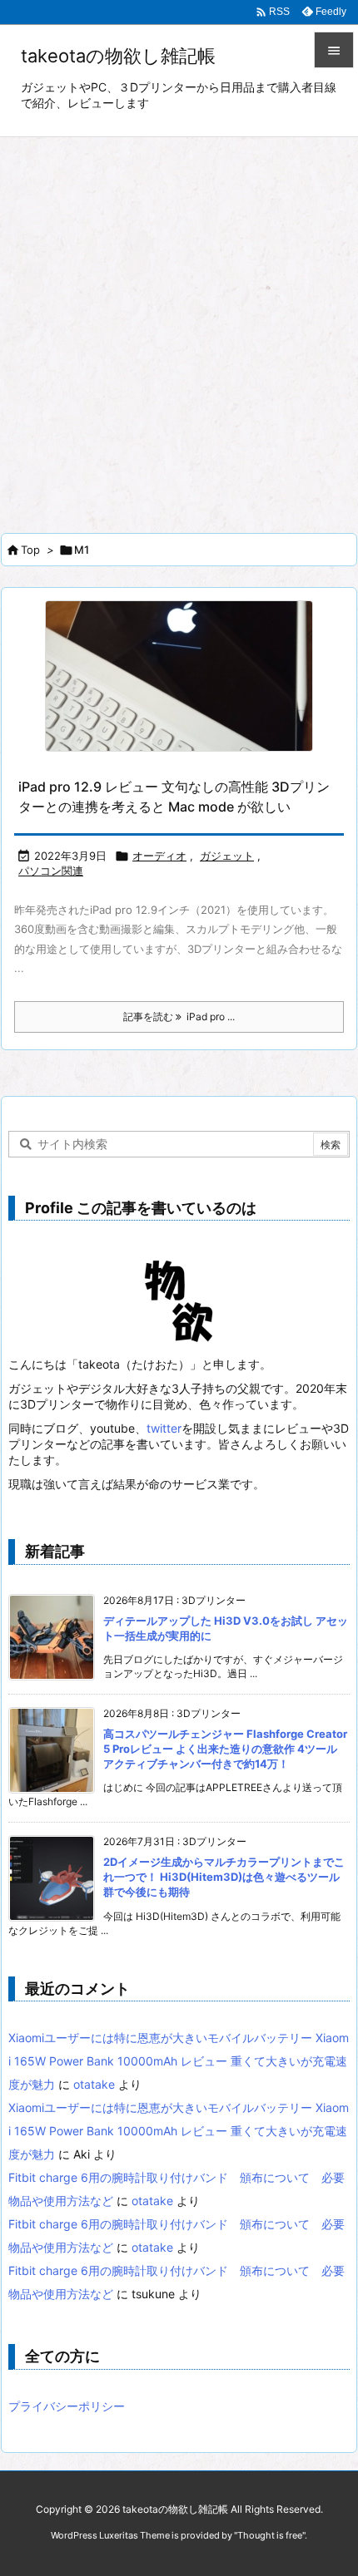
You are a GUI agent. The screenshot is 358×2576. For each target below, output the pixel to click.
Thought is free (270, 2535)
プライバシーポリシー (67, 2406)
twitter (164, 1428)
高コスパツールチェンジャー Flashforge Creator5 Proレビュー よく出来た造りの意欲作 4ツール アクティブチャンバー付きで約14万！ (225, 1749)
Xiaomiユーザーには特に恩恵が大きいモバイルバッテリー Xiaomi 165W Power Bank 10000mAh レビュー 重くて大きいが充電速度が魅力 (179, 2061)
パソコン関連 (51, 871)
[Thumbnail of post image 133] (179, 676)
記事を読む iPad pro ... (179, 1017)
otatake (94, 2084)
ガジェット (227, 856)
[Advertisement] (179, 324)
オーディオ (159, 856)
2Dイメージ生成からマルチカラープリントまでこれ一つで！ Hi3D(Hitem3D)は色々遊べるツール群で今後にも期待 (224, 1877)
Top (30, 550)
